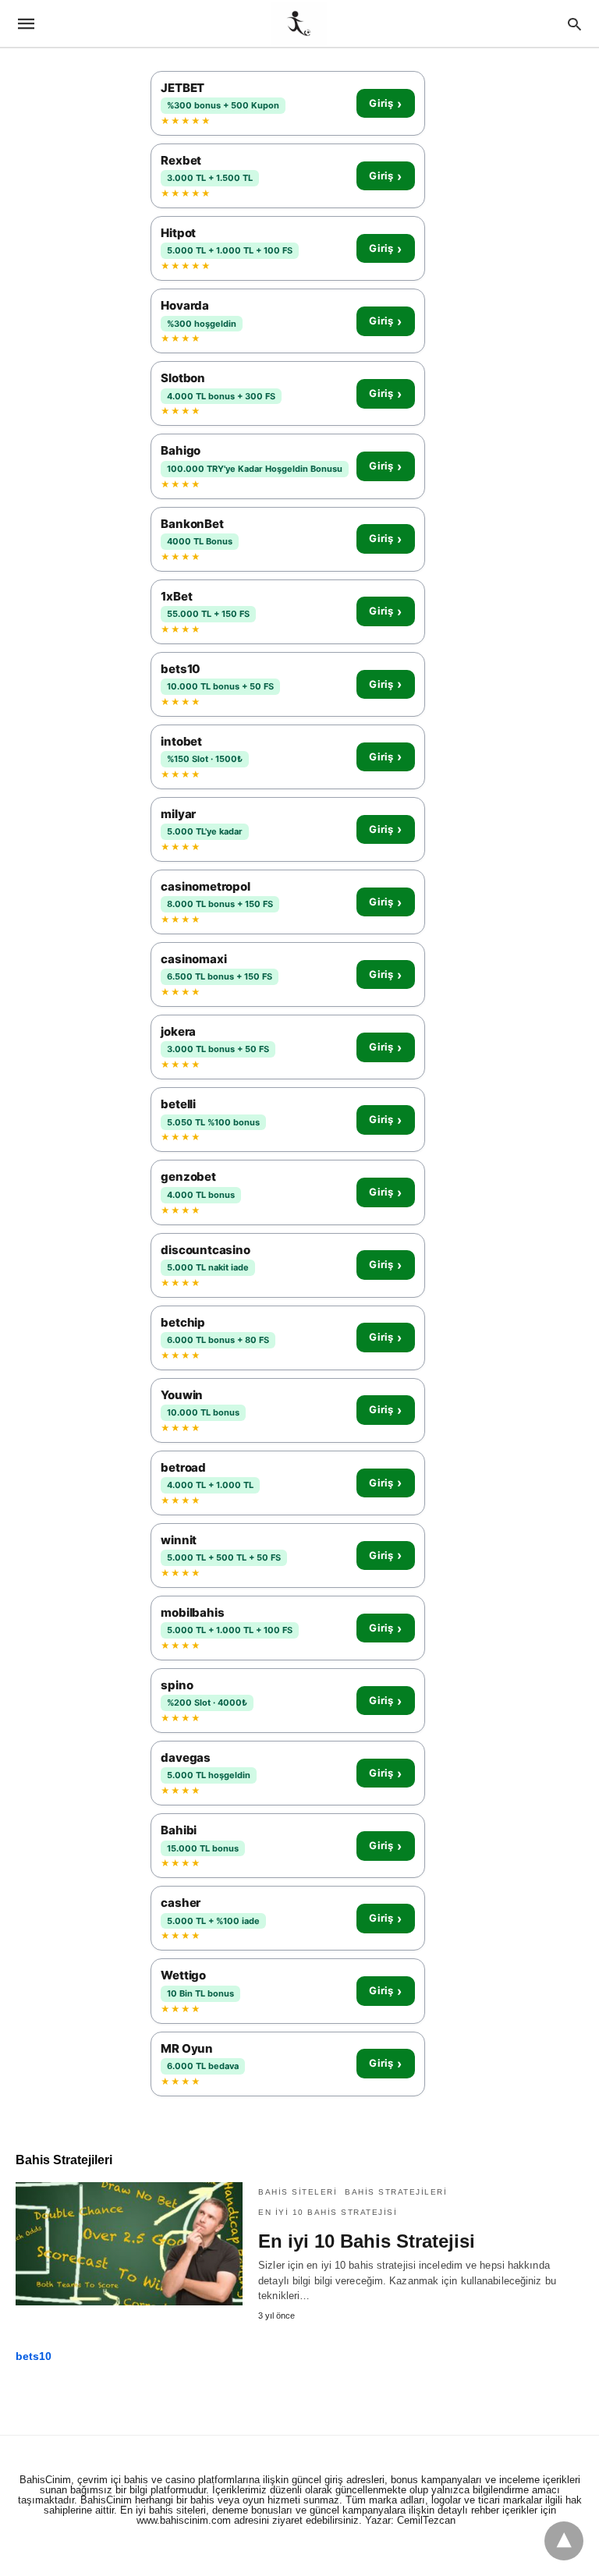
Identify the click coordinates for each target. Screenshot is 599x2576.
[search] (574, 24)
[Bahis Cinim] (299, 23)
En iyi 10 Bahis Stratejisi (328, 2212)
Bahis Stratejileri (396, 2192)
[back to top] (564, 2541)
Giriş (385, 104)
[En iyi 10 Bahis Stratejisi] (129, 2244)
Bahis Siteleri (298, 2192)
